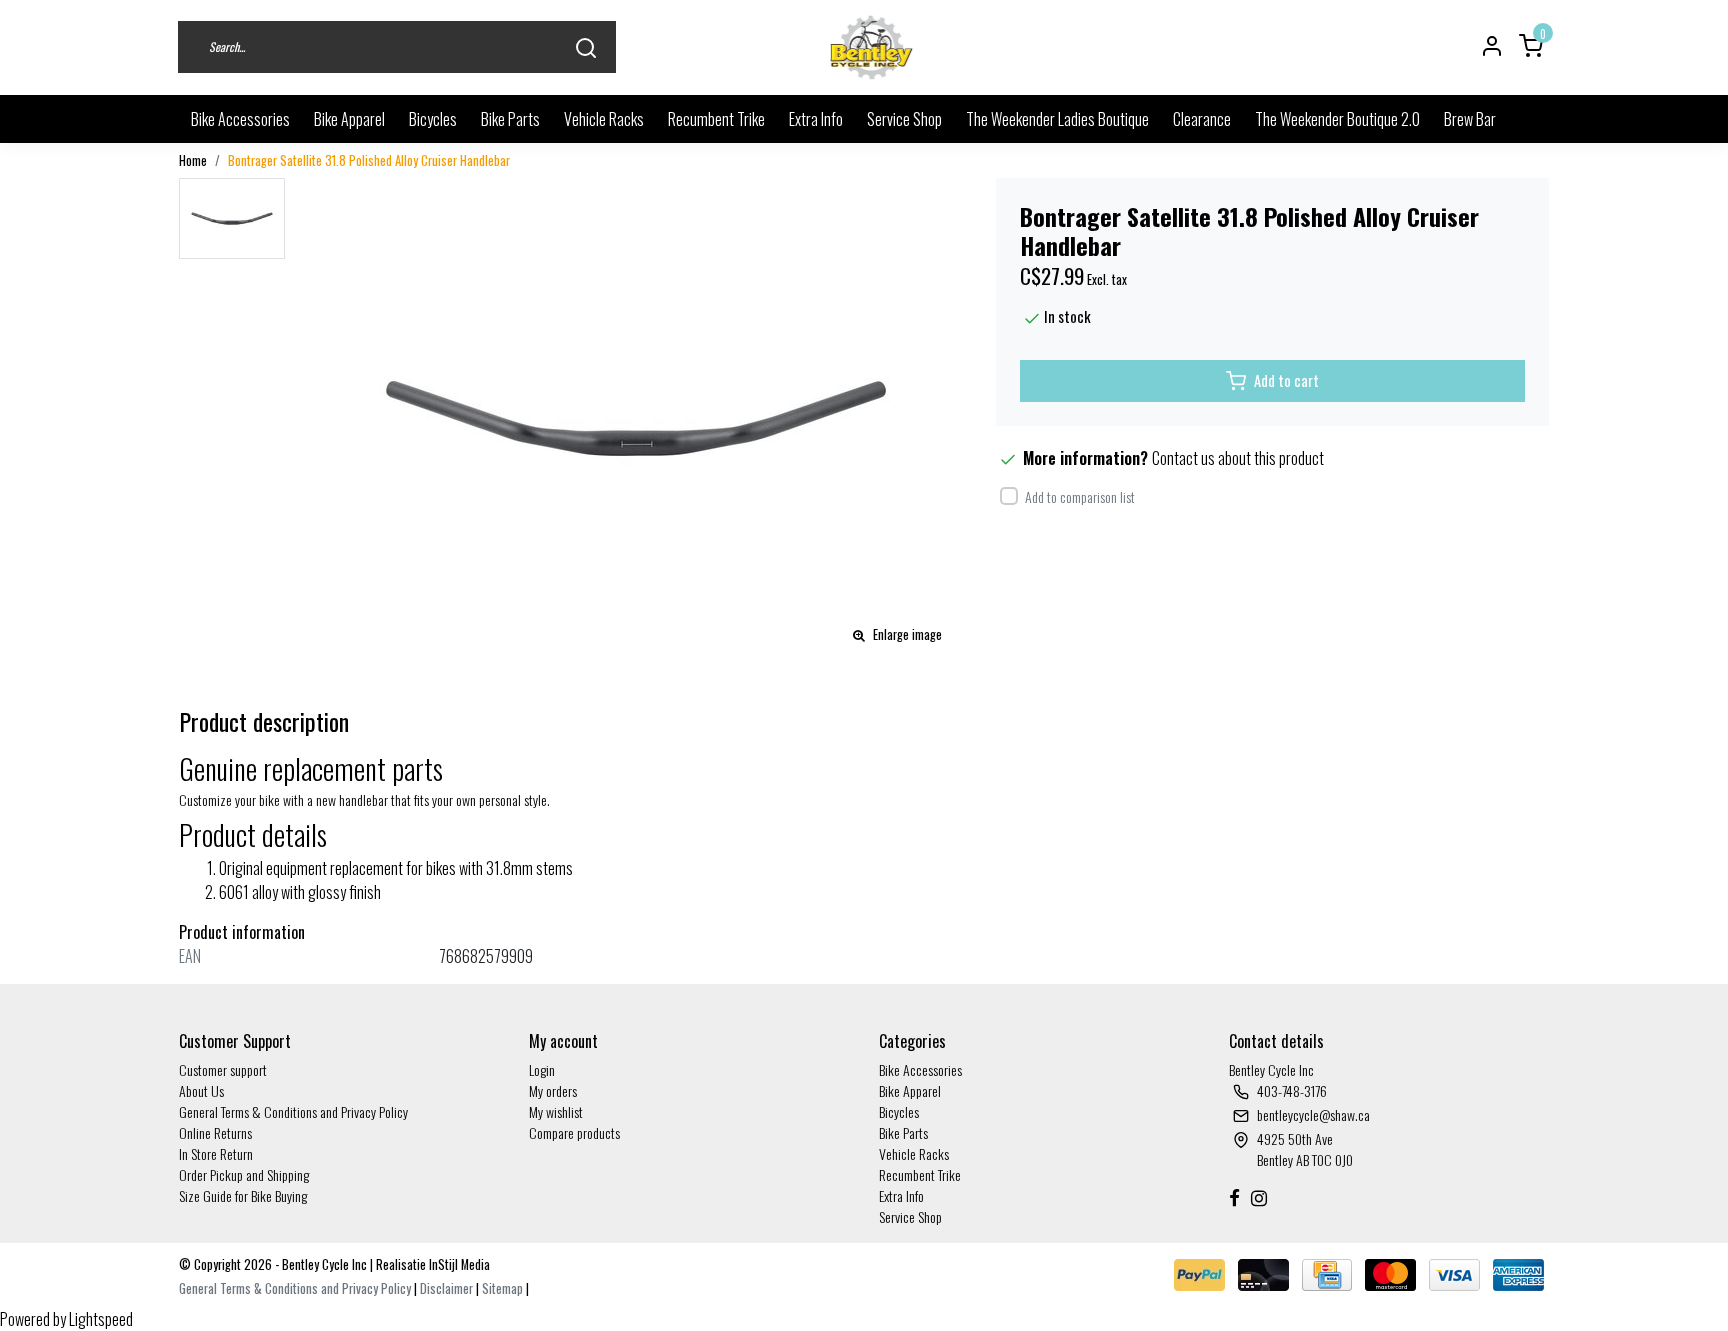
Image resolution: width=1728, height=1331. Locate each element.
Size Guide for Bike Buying (243, 1195)
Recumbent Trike (716, 119)
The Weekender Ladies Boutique (1057, 119)
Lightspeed (101, 1319)
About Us (201, 1090)
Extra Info (816, 119)
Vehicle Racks (604, 119)
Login (542, 1069)
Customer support (223, 1069)
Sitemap (502, 1288)
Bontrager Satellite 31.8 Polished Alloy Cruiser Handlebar (369, 160)
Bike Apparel (349, 119)
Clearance (1202, 119)
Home (193, 160)
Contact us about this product (1238, 458)
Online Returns (215, 1132)
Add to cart (1286, 380)
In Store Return (216, 1153)
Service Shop (904, 119)
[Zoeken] (586, 47)
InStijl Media (458, 1264)
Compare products (574, 1132)
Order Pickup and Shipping (244, 1174)
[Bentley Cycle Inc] (872, 47)
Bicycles (433, 119)
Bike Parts (510, 119)
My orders (553, 1090)
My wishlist (556, 1111)
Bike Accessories (240, 119)
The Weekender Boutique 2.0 (1337, 119)
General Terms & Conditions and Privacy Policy (293, 1111)
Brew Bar (1470, 119)
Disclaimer (446, 1288)
